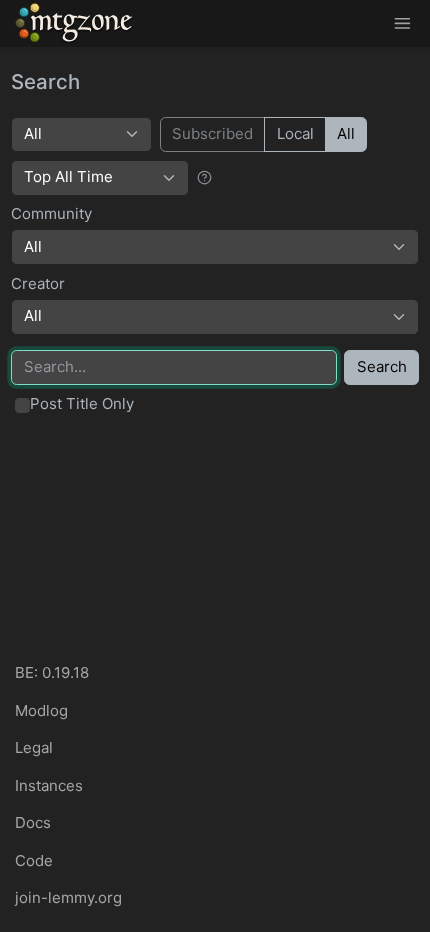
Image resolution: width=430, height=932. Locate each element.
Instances (49, 785)
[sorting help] (204, 176)
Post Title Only (82, 403)
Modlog (41, 710)
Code (34, 860)
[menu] (402, 23)
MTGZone (75, 23)
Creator (38, 283)
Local (295, 133)
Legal (34, 747)
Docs (33, 822)
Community (51, 213)
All (346, 133)
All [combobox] (33, 246)
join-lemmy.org (68, 897)
